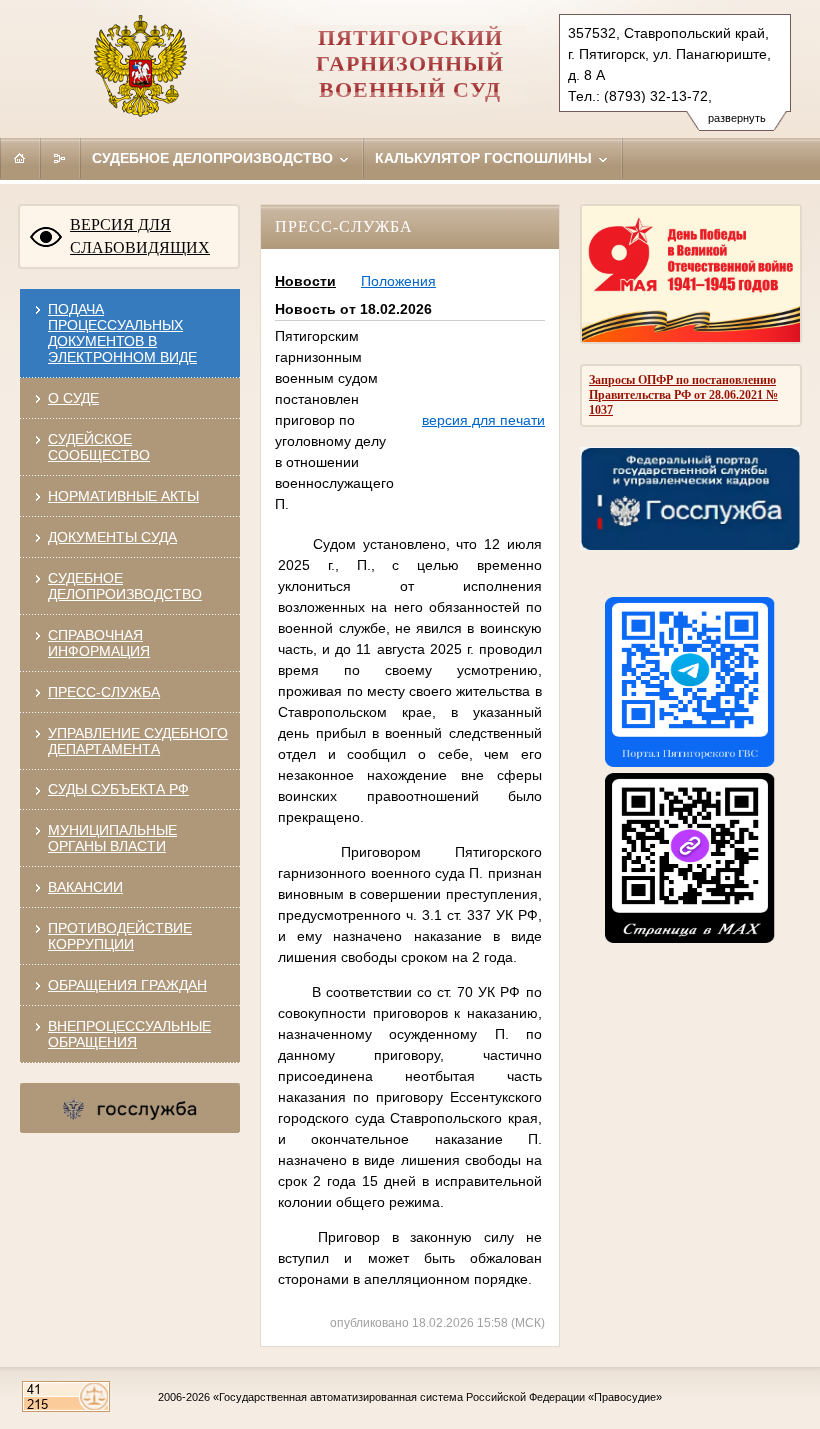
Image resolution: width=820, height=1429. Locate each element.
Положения (398, 281)
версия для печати (483, 420)
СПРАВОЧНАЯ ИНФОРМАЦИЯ (99, 643)
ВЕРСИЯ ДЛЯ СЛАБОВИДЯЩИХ (140, 236)
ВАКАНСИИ (85, 887)
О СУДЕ (73, 398)
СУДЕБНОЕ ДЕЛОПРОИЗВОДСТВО (125, 586)
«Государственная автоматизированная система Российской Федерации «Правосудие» (437, 1397)
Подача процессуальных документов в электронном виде (122, 333)
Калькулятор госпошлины (485, 158)
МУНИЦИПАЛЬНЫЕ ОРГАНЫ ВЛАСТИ (112, 838)
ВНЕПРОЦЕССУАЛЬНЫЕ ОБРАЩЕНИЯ (129, 1034)
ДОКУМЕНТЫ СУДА (112, 537)
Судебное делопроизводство (214, 158)
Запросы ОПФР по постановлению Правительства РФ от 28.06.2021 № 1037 (683, 395)
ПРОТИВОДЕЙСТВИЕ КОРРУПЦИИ (120, 936)
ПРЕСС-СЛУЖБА (104, 692)
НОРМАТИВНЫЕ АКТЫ (123, 496)
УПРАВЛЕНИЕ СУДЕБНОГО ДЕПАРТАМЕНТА (138, 741)
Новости (305, 281)
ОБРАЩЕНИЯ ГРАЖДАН (127, 985)
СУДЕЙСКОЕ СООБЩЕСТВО (99, 447)
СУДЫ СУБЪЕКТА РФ (118, 789)
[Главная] (20, 158)
